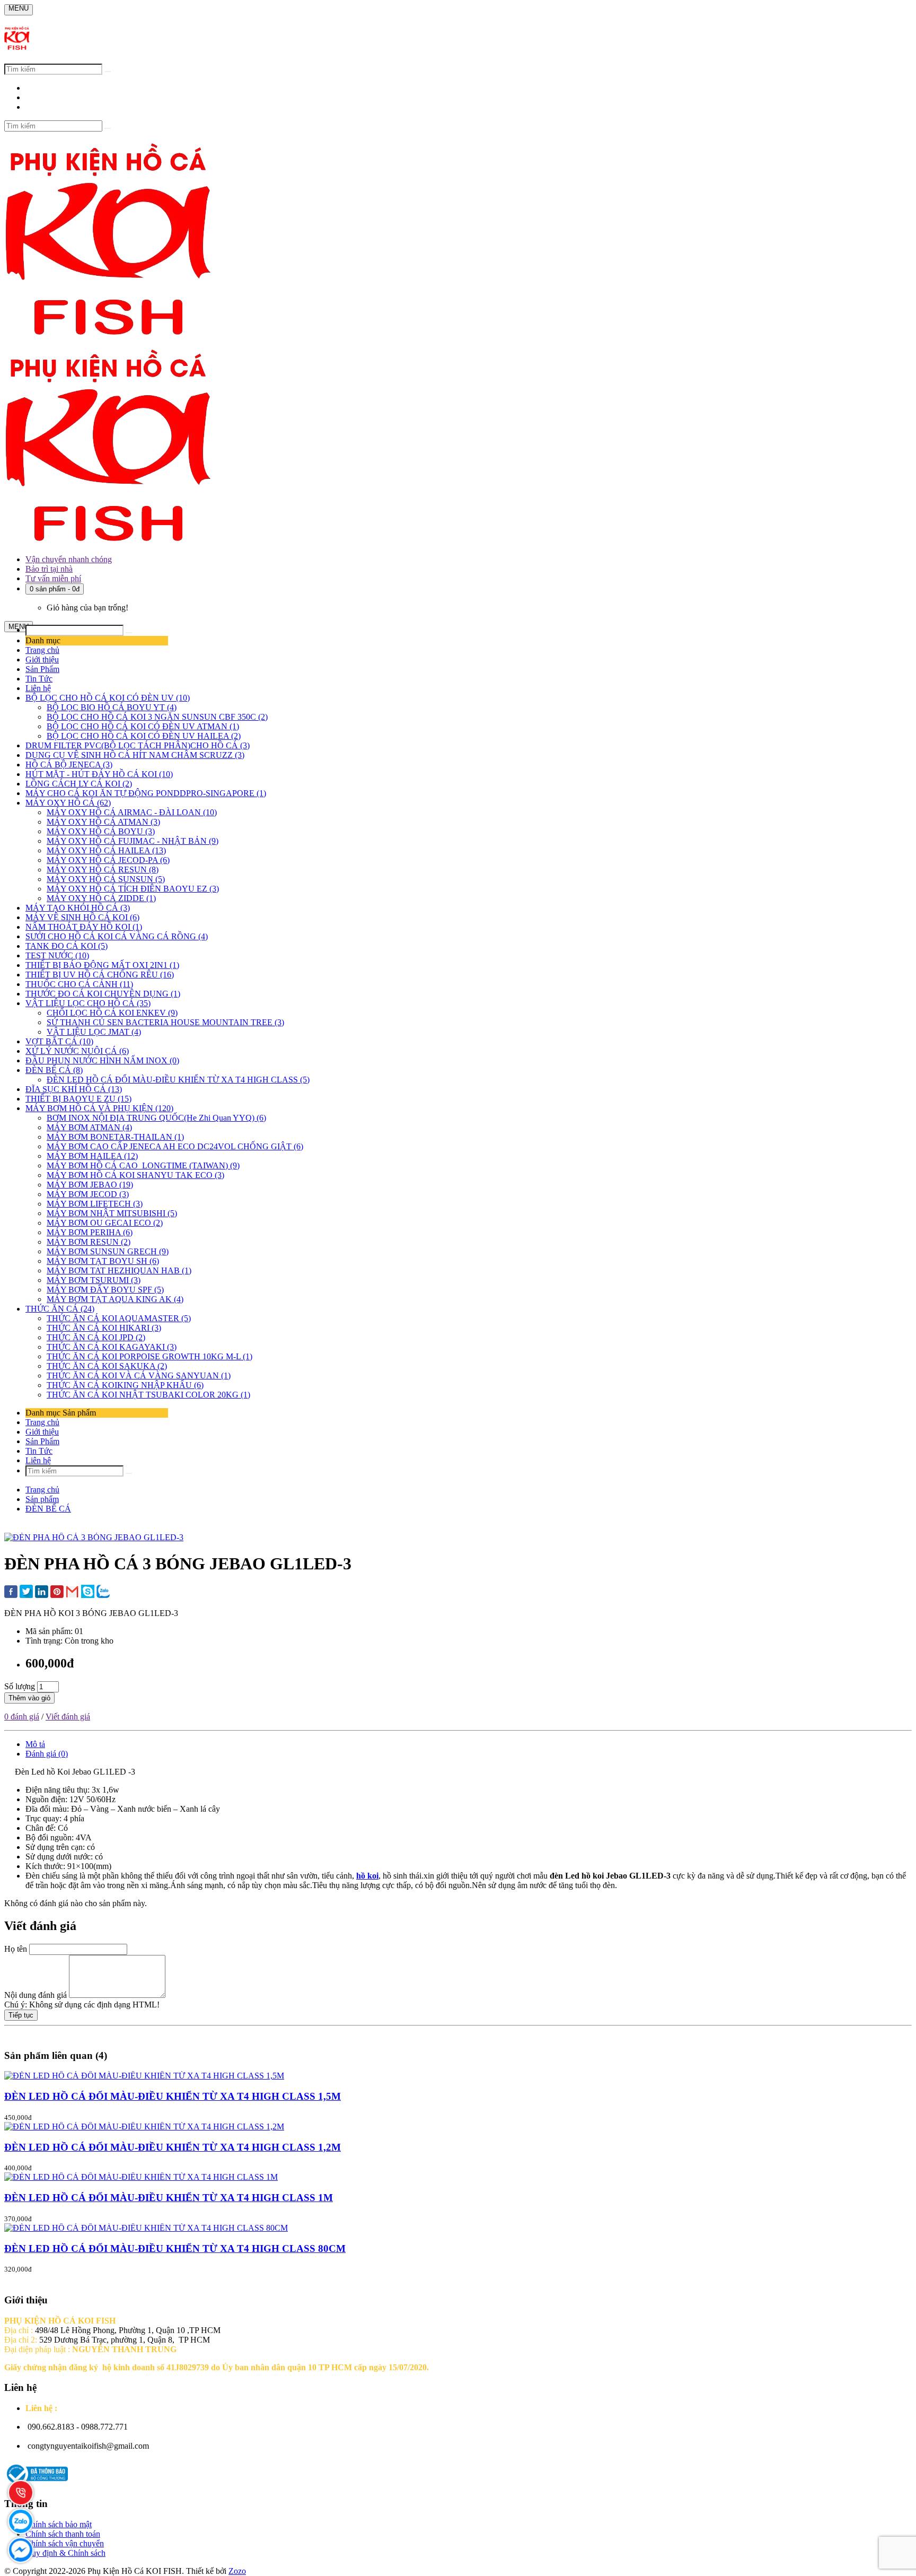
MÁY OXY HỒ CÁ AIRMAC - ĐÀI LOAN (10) (132, 812)
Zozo (237, 2571)
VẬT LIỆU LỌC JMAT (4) (94, 1032)
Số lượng (20, 1686)
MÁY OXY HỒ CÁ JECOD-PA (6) (108, 860)
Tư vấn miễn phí (53, 578)
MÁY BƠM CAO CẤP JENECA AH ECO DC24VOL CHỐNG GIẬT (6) (175, 1146)
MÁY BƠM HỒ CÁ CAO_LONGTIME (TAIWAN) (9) (143, 1165)
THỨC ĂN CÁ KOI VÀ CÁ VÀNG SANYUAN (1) (139, 1376)
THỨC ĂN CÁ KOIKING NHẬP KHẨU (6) (125, 1385)
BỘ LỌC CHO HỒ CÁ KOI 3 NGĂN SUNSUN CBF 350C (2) (157, 717)
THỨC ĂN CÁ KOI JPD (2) (96, 1337)
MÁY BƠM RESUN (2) (89, 1242)
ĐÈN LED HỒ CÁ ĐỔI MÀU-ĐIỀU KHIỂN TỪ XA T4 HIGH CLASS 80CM (175, 2248)
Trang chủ (42, 650)
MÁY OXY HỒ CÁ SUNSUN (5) (106, 879)
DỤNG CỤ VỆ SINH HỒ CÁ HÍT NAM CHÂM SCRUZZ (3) (135, 755)
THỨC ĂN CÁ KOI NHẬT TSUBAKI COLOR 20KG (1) (148, 1395)
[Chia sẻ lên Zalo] (103, 1592)
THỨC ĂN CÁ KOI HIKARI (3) (104, 1328)
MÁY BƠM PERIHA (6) (90, 1232)
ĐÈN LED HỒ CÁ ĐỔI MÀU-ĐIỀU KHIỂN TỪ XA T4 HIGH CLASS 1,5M (173, 2096)
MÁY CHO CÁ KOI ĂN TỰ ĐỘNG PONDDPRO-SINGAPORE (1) (146, 793)
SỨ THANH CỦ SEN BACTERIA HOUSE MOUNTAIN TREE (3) (165, 1022)
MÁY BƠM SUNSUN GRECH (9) (108, 1251)
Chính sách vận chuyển (65, 2543)
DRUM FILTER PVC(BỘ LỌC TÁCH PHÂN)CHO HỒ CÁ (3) (138, 745)
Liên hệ (38, 688)
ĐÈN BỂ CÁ (48, 1509)
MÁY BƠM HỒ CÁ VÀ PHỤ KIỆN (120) (99, 1108)
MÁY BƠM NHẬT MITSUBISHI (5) (112, 1213)
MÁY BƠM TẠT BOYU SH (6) (103, 1261)
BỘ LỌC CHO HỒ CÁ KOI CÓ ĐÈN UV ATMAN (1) (143, 726)
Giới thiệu (42, 660)
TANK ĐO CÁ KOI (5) (67, 946)
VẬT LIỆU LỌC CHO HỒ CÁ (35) (88, 1003)
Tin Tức (39, 679)
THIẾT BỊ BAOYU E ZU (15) (78, 1099)
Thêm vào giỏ (29, 1698)
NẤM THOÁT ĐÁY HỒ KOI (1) (84, 927)
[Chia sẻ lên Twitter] (26, 1592)
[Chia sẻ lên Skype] (88, 1592)
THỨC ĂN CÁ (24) (60, 1309)
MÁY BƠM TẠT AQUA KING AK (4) (115, 1299)
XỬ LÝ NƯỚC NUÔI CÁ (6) (77, 1051)
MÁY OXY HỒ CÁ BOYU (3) (101, 831)
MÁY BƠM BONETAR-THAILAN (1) (115, 1137)
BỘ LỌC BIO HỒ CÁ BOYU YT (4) (112, 707)
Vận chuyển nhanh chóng (69, 559)
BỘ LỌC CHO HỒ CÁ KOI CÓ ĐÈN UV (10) (108, 698)
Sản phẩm (42, 1499)
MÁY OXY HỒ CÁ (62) (68, 803)
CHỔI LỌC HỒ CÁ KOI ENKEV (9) (112, 1013)
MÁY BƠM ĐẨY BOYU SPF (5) (105, 1290)
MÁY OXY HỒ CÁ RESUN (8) (103, 870)
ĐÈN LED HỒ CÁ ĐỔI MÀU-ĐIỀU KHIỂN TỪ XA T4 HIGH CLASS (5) (178, 1080)
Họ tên (16, 1949)
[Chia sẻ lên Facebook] (11, 1593)
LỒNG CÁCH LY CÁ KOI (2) (79, 784)
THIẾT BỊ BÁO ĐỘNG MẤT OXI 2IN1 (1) (102, 965)
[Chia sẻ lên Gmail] (72, 1592)
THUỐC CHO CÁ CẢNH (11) (79, 984)
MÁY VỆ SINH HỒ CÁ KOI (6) (82, 917)
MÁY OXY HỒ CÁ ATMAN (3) (103, 822)
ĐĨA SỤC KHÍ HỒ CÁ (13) (74, 1089)
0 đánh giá (22, 1717)
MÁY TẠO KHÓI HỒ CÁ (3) (78, 908)
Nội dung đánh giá (36, 1995)
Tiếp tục (21, 2015)
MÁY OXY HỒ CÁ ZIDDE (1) (101, 898)
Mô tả (35, 1744)
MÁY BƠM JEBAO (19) (90, 1185)
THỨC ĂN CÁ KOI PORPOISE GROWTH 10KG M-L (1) (149, 1356)
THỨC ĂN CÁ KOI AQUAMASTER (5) (119, 1318)
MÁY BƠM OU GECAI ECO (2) (105, 1223)
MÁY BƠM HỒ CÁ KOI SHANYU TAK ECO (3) (135, 1175)
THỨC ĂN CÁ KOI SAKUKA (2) (107, 1366)
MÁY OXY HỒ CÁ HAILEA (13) (106, 850)
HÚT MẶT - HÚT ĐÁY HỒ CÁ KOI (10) (99, 774)
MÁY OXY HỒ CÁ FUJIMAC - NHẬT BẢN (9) (133, 841)
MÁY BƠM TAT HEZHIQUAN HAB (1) (119, 1270)
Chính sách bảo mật (59, 2524)
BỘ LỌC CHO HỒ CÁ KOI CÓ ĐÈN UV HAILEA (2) (144, 736)
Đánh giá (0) (47, 1754)
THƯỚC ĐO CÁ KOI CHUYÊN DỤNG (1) (103, 994)
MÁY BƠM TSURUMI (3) (94, 1280)
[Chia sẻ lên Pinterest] (57, 1593)
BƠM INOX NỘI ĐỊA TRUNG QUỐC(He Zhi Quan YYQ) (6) (156, 1118)
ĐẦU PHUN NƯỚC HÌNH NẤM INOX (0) (102, 1060)
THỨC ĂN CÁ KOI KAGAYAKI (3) (112, 1347)
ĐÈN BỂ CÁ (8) (54, 1070)
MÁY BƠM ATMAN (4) (89, 1127)
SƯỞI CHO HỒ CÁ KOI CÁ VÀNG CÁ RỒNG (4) (117, 936)
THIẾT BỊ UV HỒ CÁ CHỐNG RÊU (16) (100, 975)
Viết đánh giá (68, 1717)
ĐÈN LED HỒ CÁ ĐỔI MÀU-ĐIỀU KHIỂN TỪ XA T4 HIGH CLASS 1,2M (173, 2147)
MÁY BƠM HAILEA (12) (92, 1156)
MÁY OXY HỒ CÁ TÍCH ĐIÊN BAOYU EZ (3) (133, 889)
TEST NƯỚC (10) (57, 955)
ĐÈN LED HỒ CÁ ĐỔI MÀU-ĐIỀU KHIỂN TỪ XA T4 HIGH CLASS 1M (169, 2198)
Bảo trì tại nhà (49, 569)
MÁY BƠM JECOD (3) (88, 1194)
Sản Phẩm (42, 669)
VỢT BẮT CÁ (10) (59, 1041)
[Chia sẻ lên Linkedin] (42, 1593)
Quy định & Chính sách (65, 2553)
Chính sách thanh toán (63, 2534)
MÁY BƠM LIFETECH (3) (95, 1204)
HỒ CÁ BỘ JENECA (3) (69, 765)
